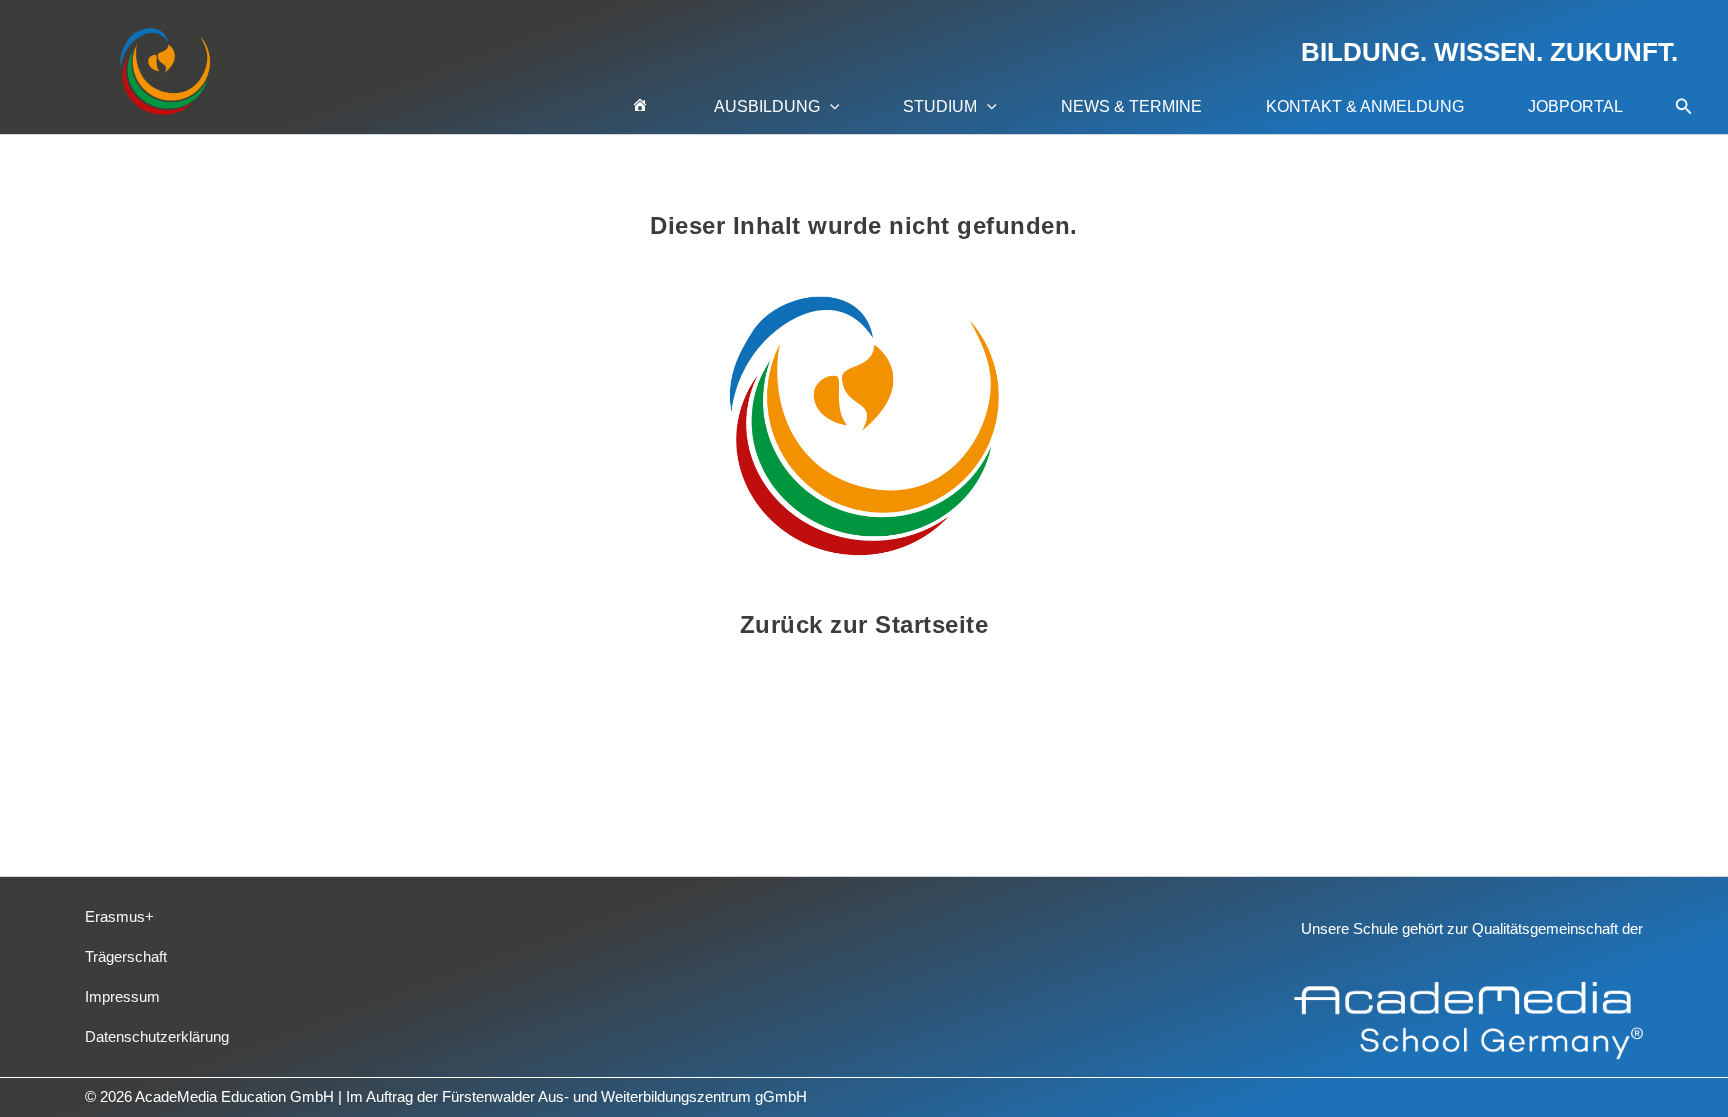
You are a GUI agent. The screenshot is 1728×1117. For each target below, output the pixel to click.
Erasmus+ (119, 916)
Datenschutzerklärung (157, 1036)
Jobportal (1575, 106)
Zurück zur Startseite (864, 624)
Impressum (122, 996)
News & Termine (1131, 106)
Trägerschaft (126, 956)
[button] (830, 107)
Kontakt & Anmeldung (1365, 106)
